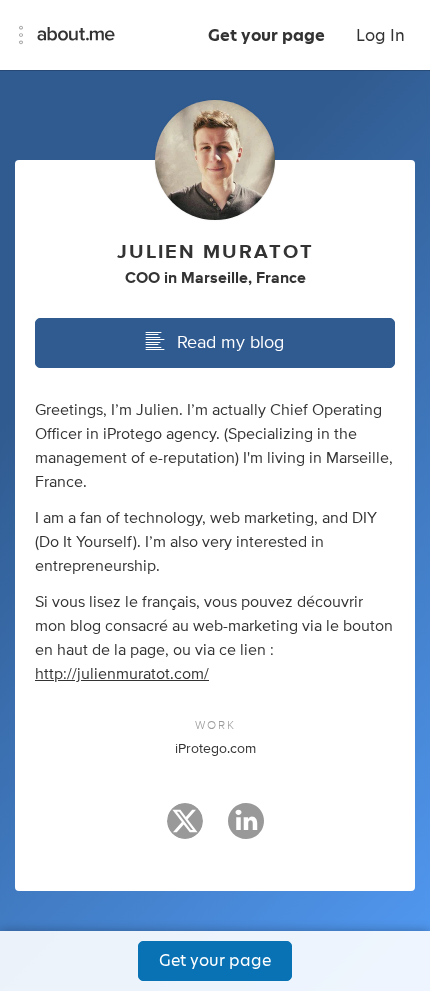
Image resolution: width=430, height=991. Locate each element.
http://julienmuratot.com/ (122, 674)
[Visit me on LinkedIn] (246, 830)
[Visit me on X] (185, 830)
